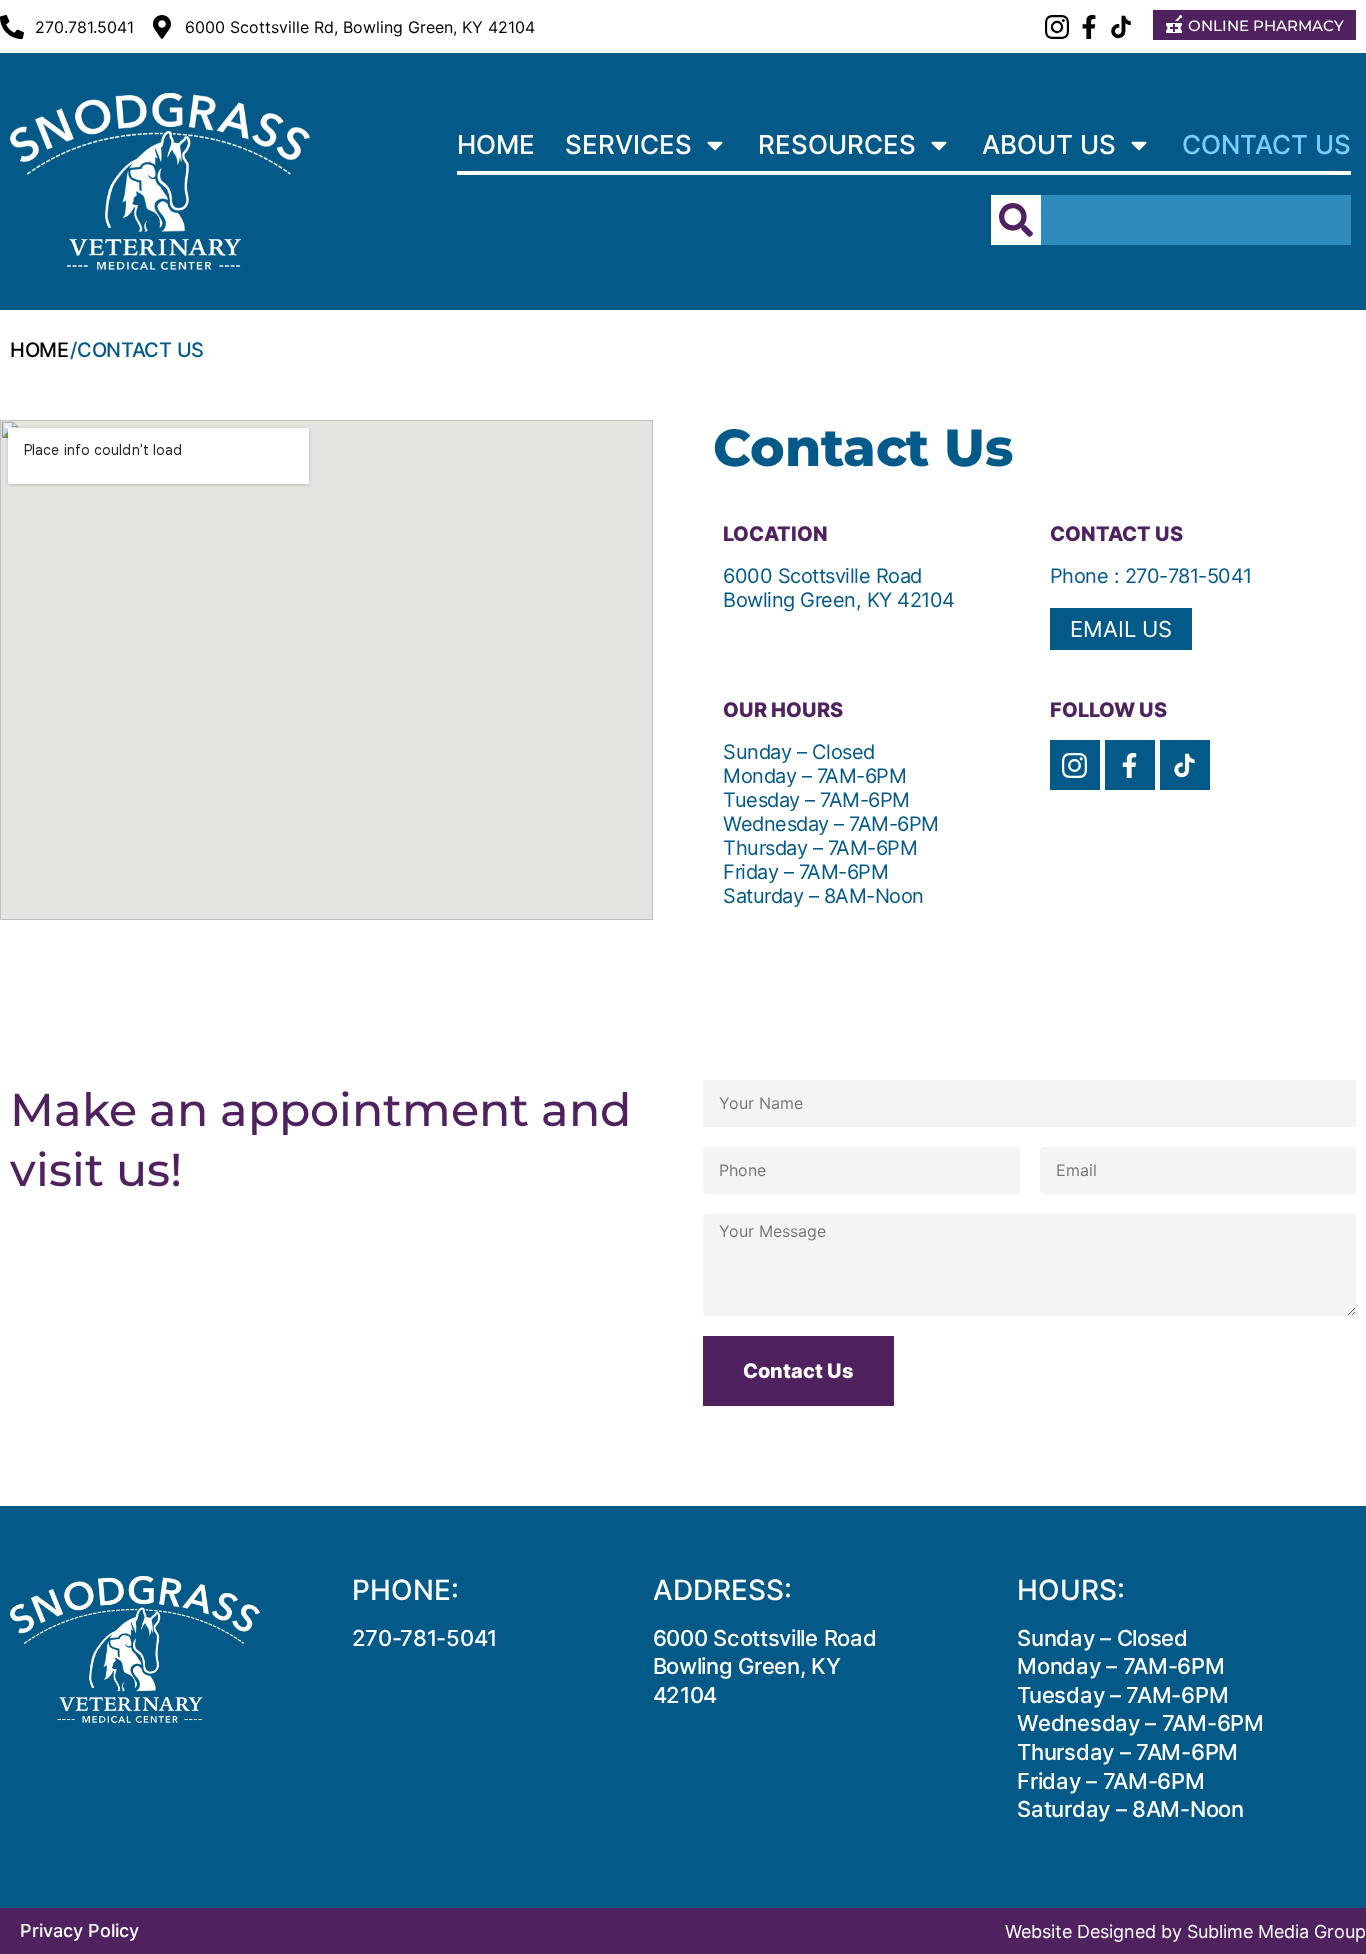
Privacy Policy (79, 1930)
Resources (837, 144)
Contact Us (1266, 144)
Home (496, 144)
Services (628, 144)
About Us (1049, 144)
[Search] (1016, 220)
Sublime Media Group (1276, 1931)
